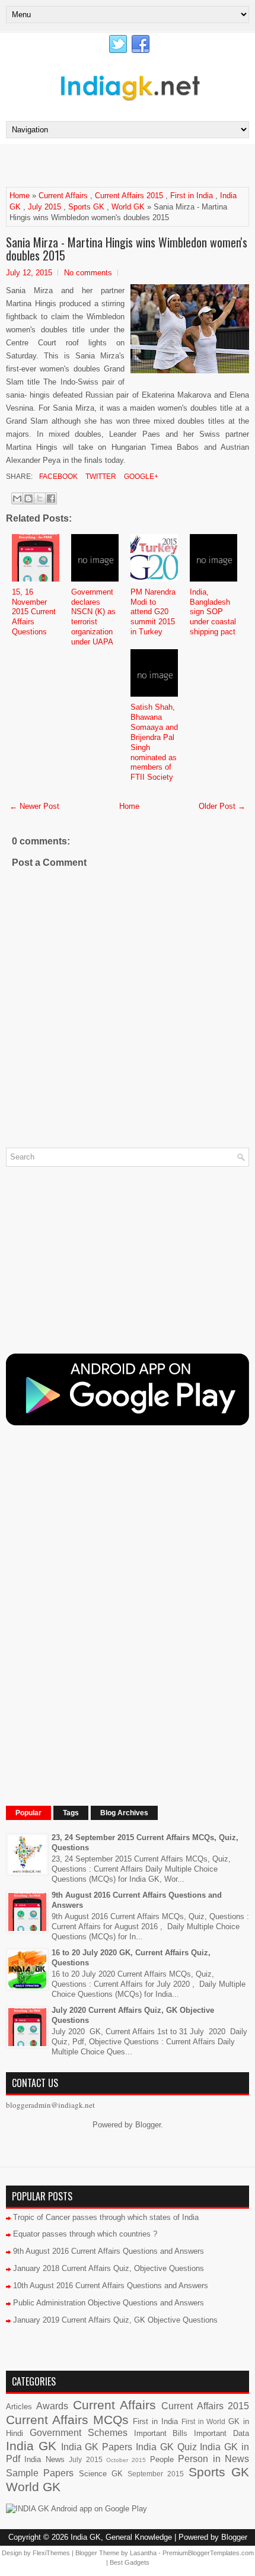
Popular (28, 1813)
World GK (128, 207)
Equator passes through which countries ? (85, 2234)
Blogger (148, 2125)
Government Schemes (79, 2433)
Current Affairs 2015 (129, 196)
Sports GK (86, 207)
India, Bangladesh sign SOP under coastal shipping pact (213, 612)
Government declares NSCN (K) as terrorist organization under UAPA (93, 617)
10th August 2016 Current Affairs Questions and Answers (111, 2286)
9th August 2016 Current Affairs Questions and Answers (109, 2251)
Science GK (101, 2474)
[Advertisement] (130, 165)
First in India (192, 196)
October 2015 (126, 2460)
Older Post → (222, 806)
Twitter (100, 477)
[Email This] (17, 498)
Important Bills (161, 2433)
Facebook (58, 477)
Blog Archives (124, 1813)
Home (20, 196)
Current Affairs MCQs (67, 2420)
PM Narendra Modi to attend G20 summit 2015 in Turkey (153, 612)
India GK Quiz (166, 2447)
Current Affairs (63, 196)
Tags (71, 1813)
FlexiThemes (51, 2553)
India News (44, 2459)
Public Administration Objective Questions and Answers (109, 2303)
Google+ (140, 477)
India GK (31, 2446)
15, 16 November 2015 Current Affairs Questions (34, 612)
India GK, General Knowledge (121, 2537)
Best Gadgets (130, 2562)
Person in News (213, 2459)
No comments (88, 273)
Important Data (221, 2433)
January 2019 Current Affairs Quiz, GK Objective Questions (115, 2320)
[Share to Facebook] (51, 498)
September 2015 (156, 2474)
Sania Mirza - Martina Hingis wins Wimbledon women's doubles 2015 (127, 249)
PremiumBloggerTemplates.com (208, 2553)
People (162, 2459)
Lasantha (143, 2553)
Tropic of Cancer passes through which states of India (106, 2217)
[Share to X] (40, 498)
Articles (19, 2407)
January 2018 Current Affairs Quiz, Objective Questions (109, 2268)
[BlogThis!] (28, 498)
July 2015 (44, 207)
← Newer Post (34, 806)
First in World (204, 2421)
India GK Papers (97, 2447)
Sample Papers (40, 2473)
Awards (52, 2406)
